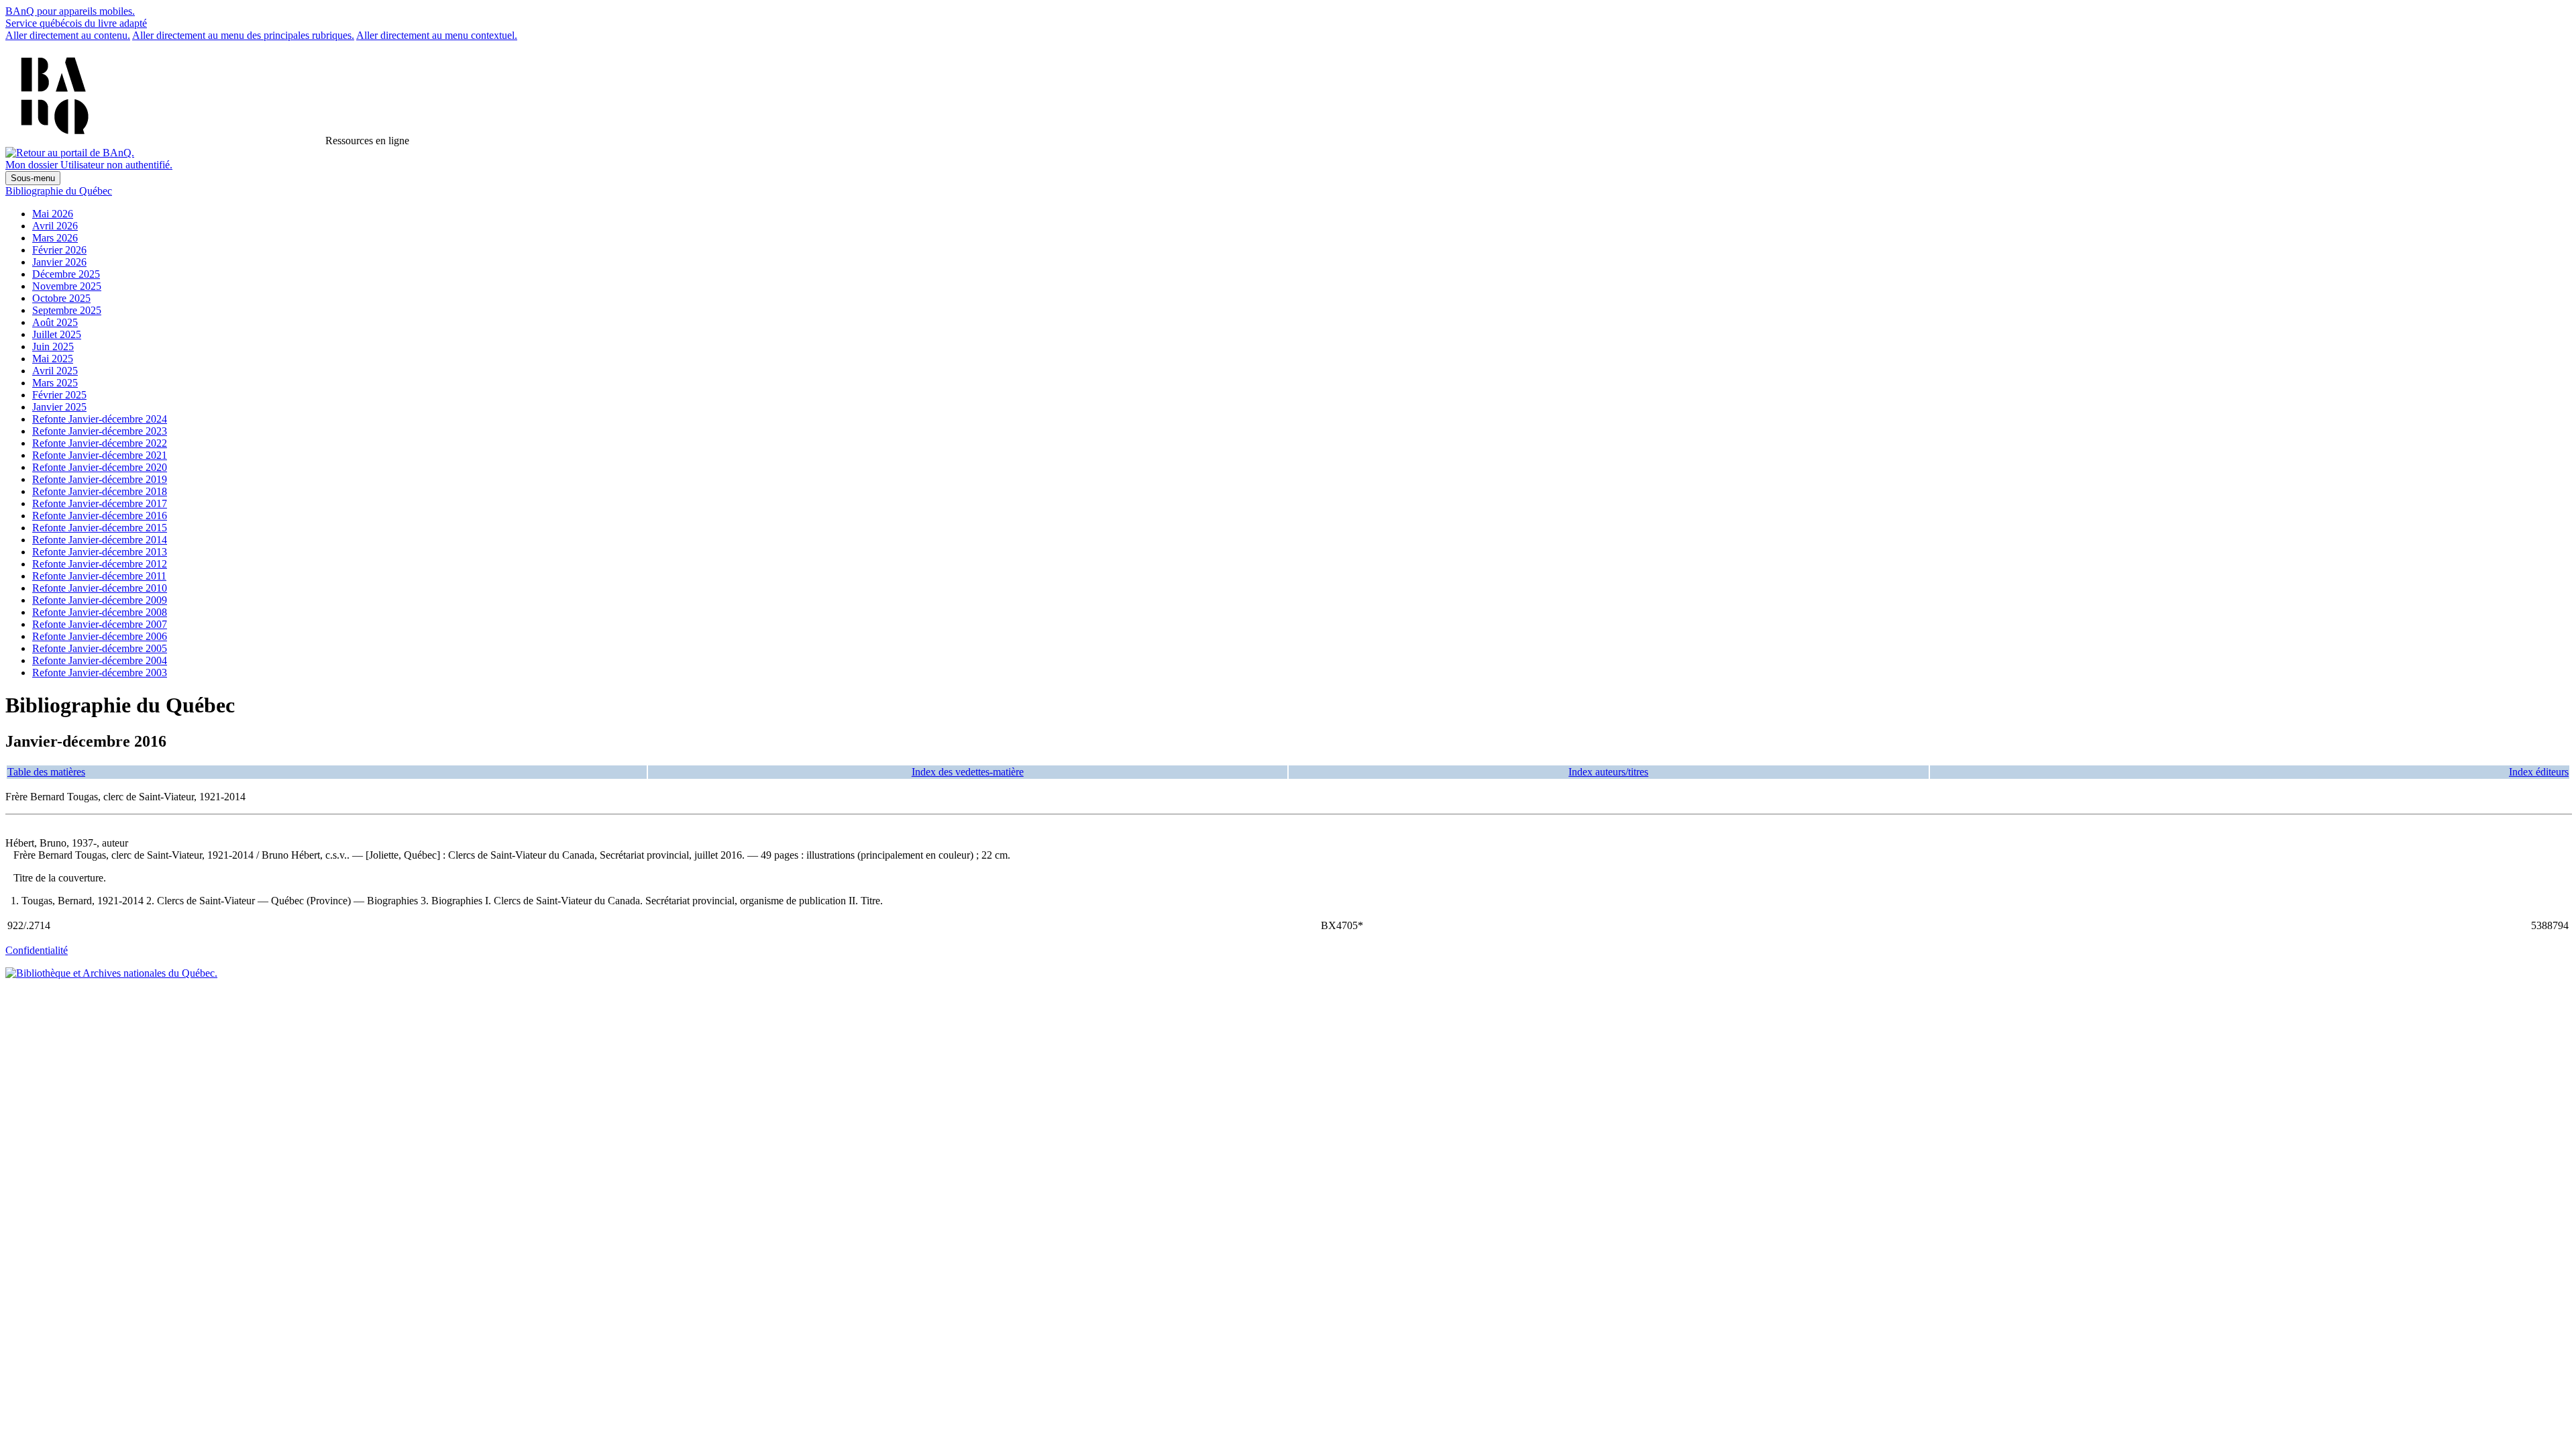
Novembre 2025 (67, 286)
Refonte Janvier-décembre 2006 (100, 636)
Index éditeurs (2539, 772)
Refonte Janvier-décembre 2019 (100, 479)
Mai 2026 (53, 214)
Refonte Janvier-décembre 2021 (100, 455)
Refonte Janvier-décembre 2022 (100, 443)
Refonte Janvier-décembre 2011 (99, 576)
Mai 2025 (53, 359)
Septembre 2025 (67, 310)
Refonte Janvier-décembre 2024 (100, 419)
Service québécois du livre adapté (76, 23)
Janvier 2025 (59, 407)
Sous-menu (33, 178)
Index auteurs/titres (1608, 772)
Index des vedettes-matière (968, 772)
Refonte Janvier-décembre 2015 (100, 528)
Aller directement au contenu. (68, 35)
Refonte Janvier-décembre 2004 (100, 660)
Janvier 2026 (59, 262)
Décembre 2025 (66, 274)
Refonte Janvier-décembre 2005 (100, 648)
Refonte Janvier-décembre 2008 (100, 612)
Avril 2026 (55, 226)
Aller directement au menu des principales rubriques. (243, 35)
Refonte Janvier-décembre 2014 (100, 540)
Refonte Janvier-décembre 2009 (100, 600)
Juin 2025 (53, 346)
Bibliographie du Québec (59, 191)
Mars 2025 (55, 383)
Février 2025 (59, 395)
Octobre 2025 (61, 298)
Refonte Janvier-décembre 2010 (100, 588)
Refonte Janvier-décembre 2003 (100, 673)
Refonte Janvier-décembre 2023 (100, 431)
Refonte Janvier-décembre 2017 (100, 503)
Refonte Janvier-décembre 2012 (100, 564)
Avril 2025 (55, 371)
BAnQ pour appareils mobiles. (70, 11)
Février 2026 (59, 250)
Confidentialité (37, 950)
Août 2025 (55, 322)
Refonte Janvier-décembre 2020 (100, 467)
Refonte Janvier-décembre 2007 (100, 624)
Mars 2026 (55, 238)
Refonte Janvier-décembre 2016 (100, 516)
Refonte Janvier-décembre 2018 (100, 491)
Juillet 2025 (57, 334)
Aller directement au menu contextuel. (437, 35)
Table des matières (46, 772)
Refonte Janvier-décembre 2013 (100, 552)
